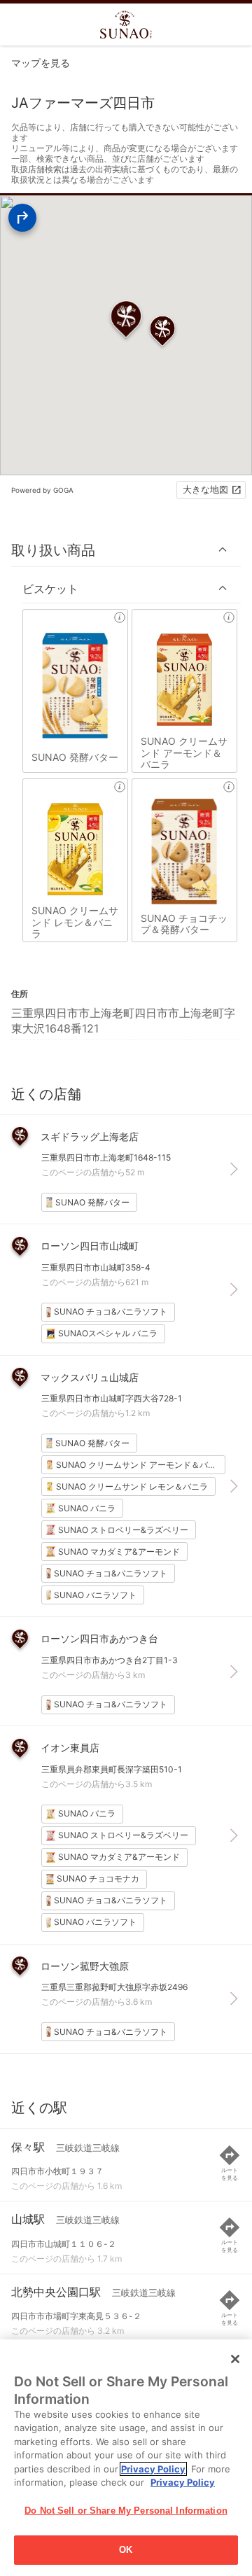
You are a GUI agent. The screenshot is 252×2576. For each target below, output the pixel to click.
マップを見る (41, 63)
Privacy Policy (153, 2469)
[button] (126, 550)
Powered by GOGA (42, 490)
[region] (126, 2458)
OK (126, 2550)
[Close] (235, 2359)
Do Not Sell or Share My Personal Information (126, 2511)
